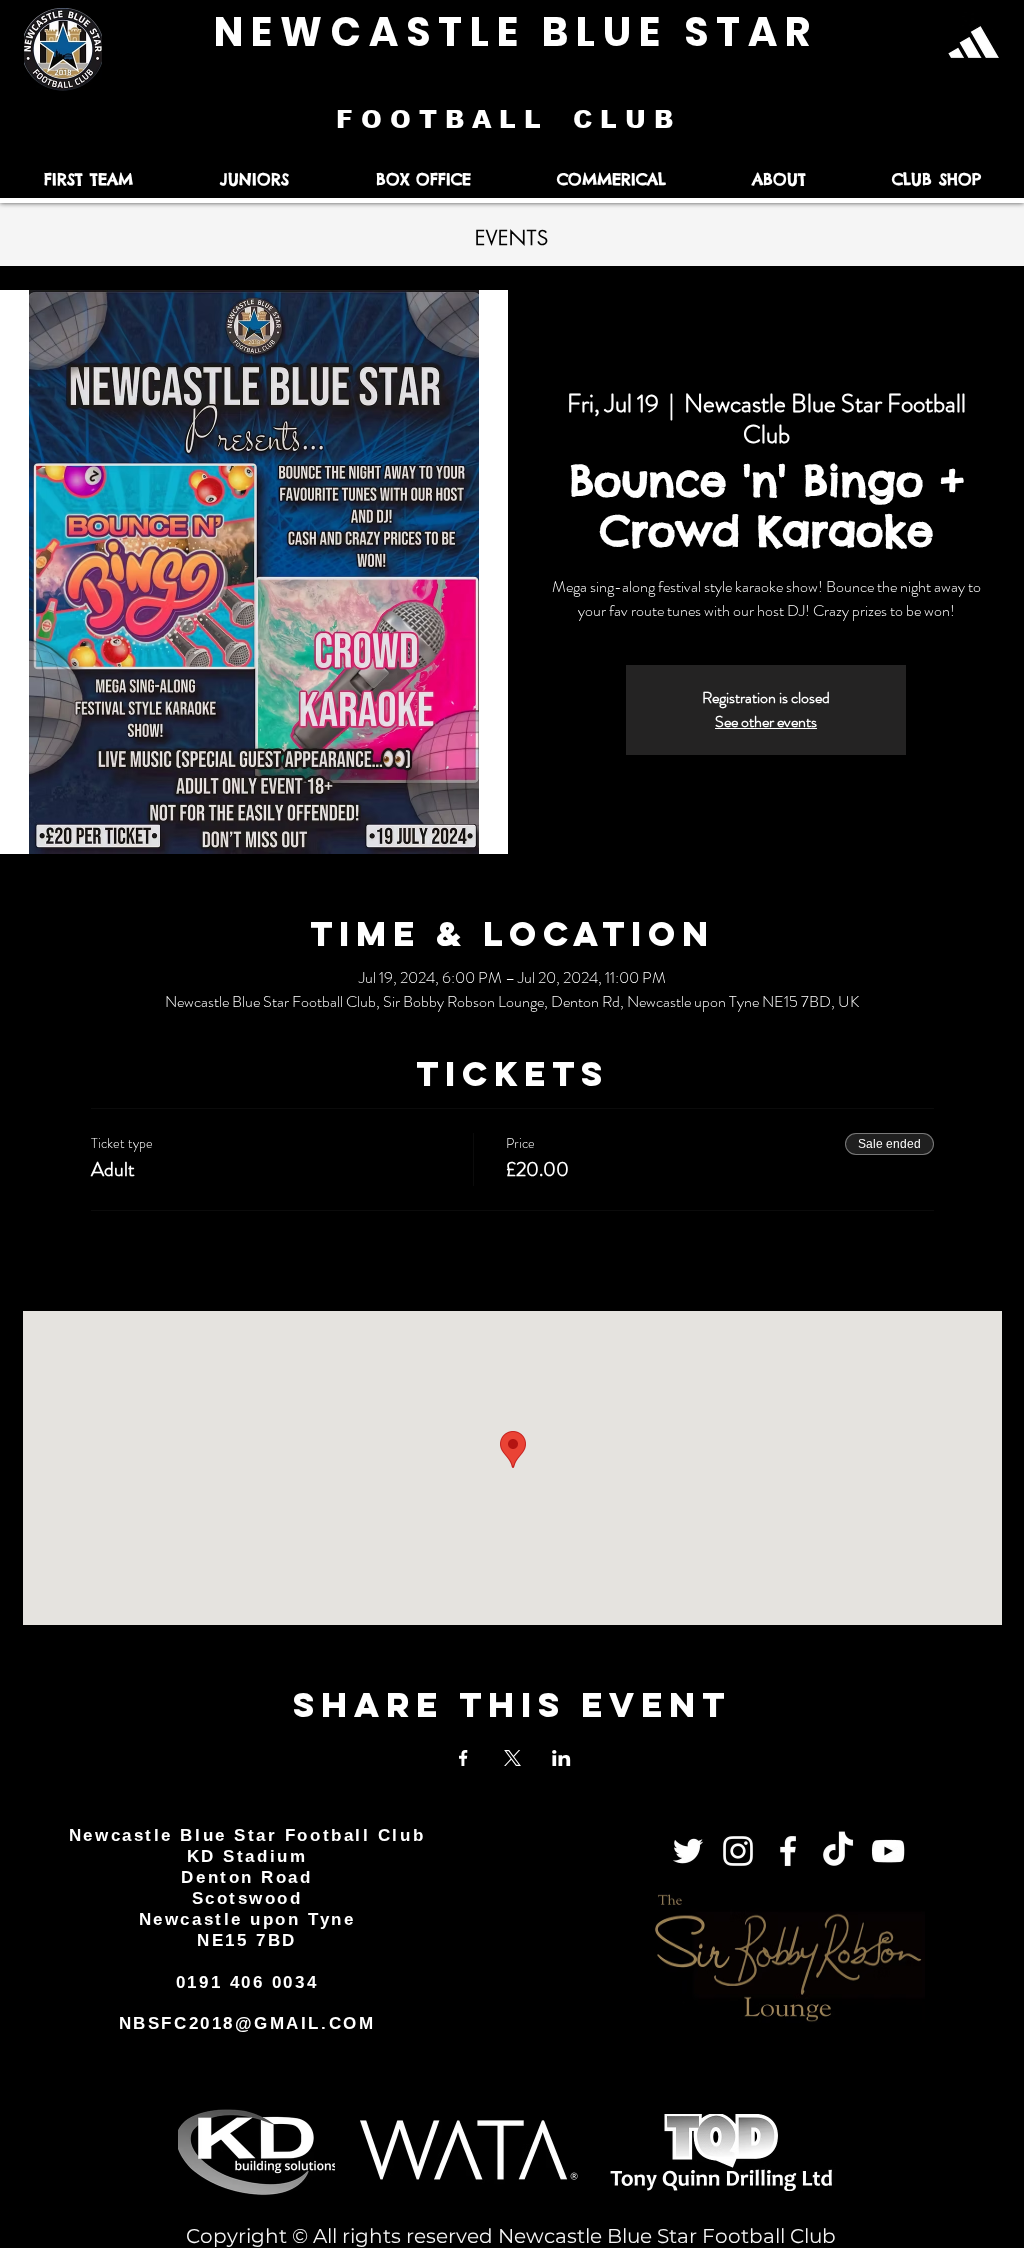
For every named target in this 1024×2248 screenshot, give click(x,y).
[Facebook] (788, 1851)
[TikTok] (838, 1851)
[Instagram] (738, 1851)
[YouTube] (888, 1851)
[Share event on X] (512, 1758)
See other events (766, 721)
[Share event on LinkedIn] (561, 1758)
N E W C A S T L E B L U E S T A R (512, 32)
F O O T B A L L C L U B (508, 119)
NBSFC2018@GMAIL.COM (247, 2023)
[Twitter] (688, 1851)
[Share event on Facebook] (463, 1758)
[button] (88, 179)
